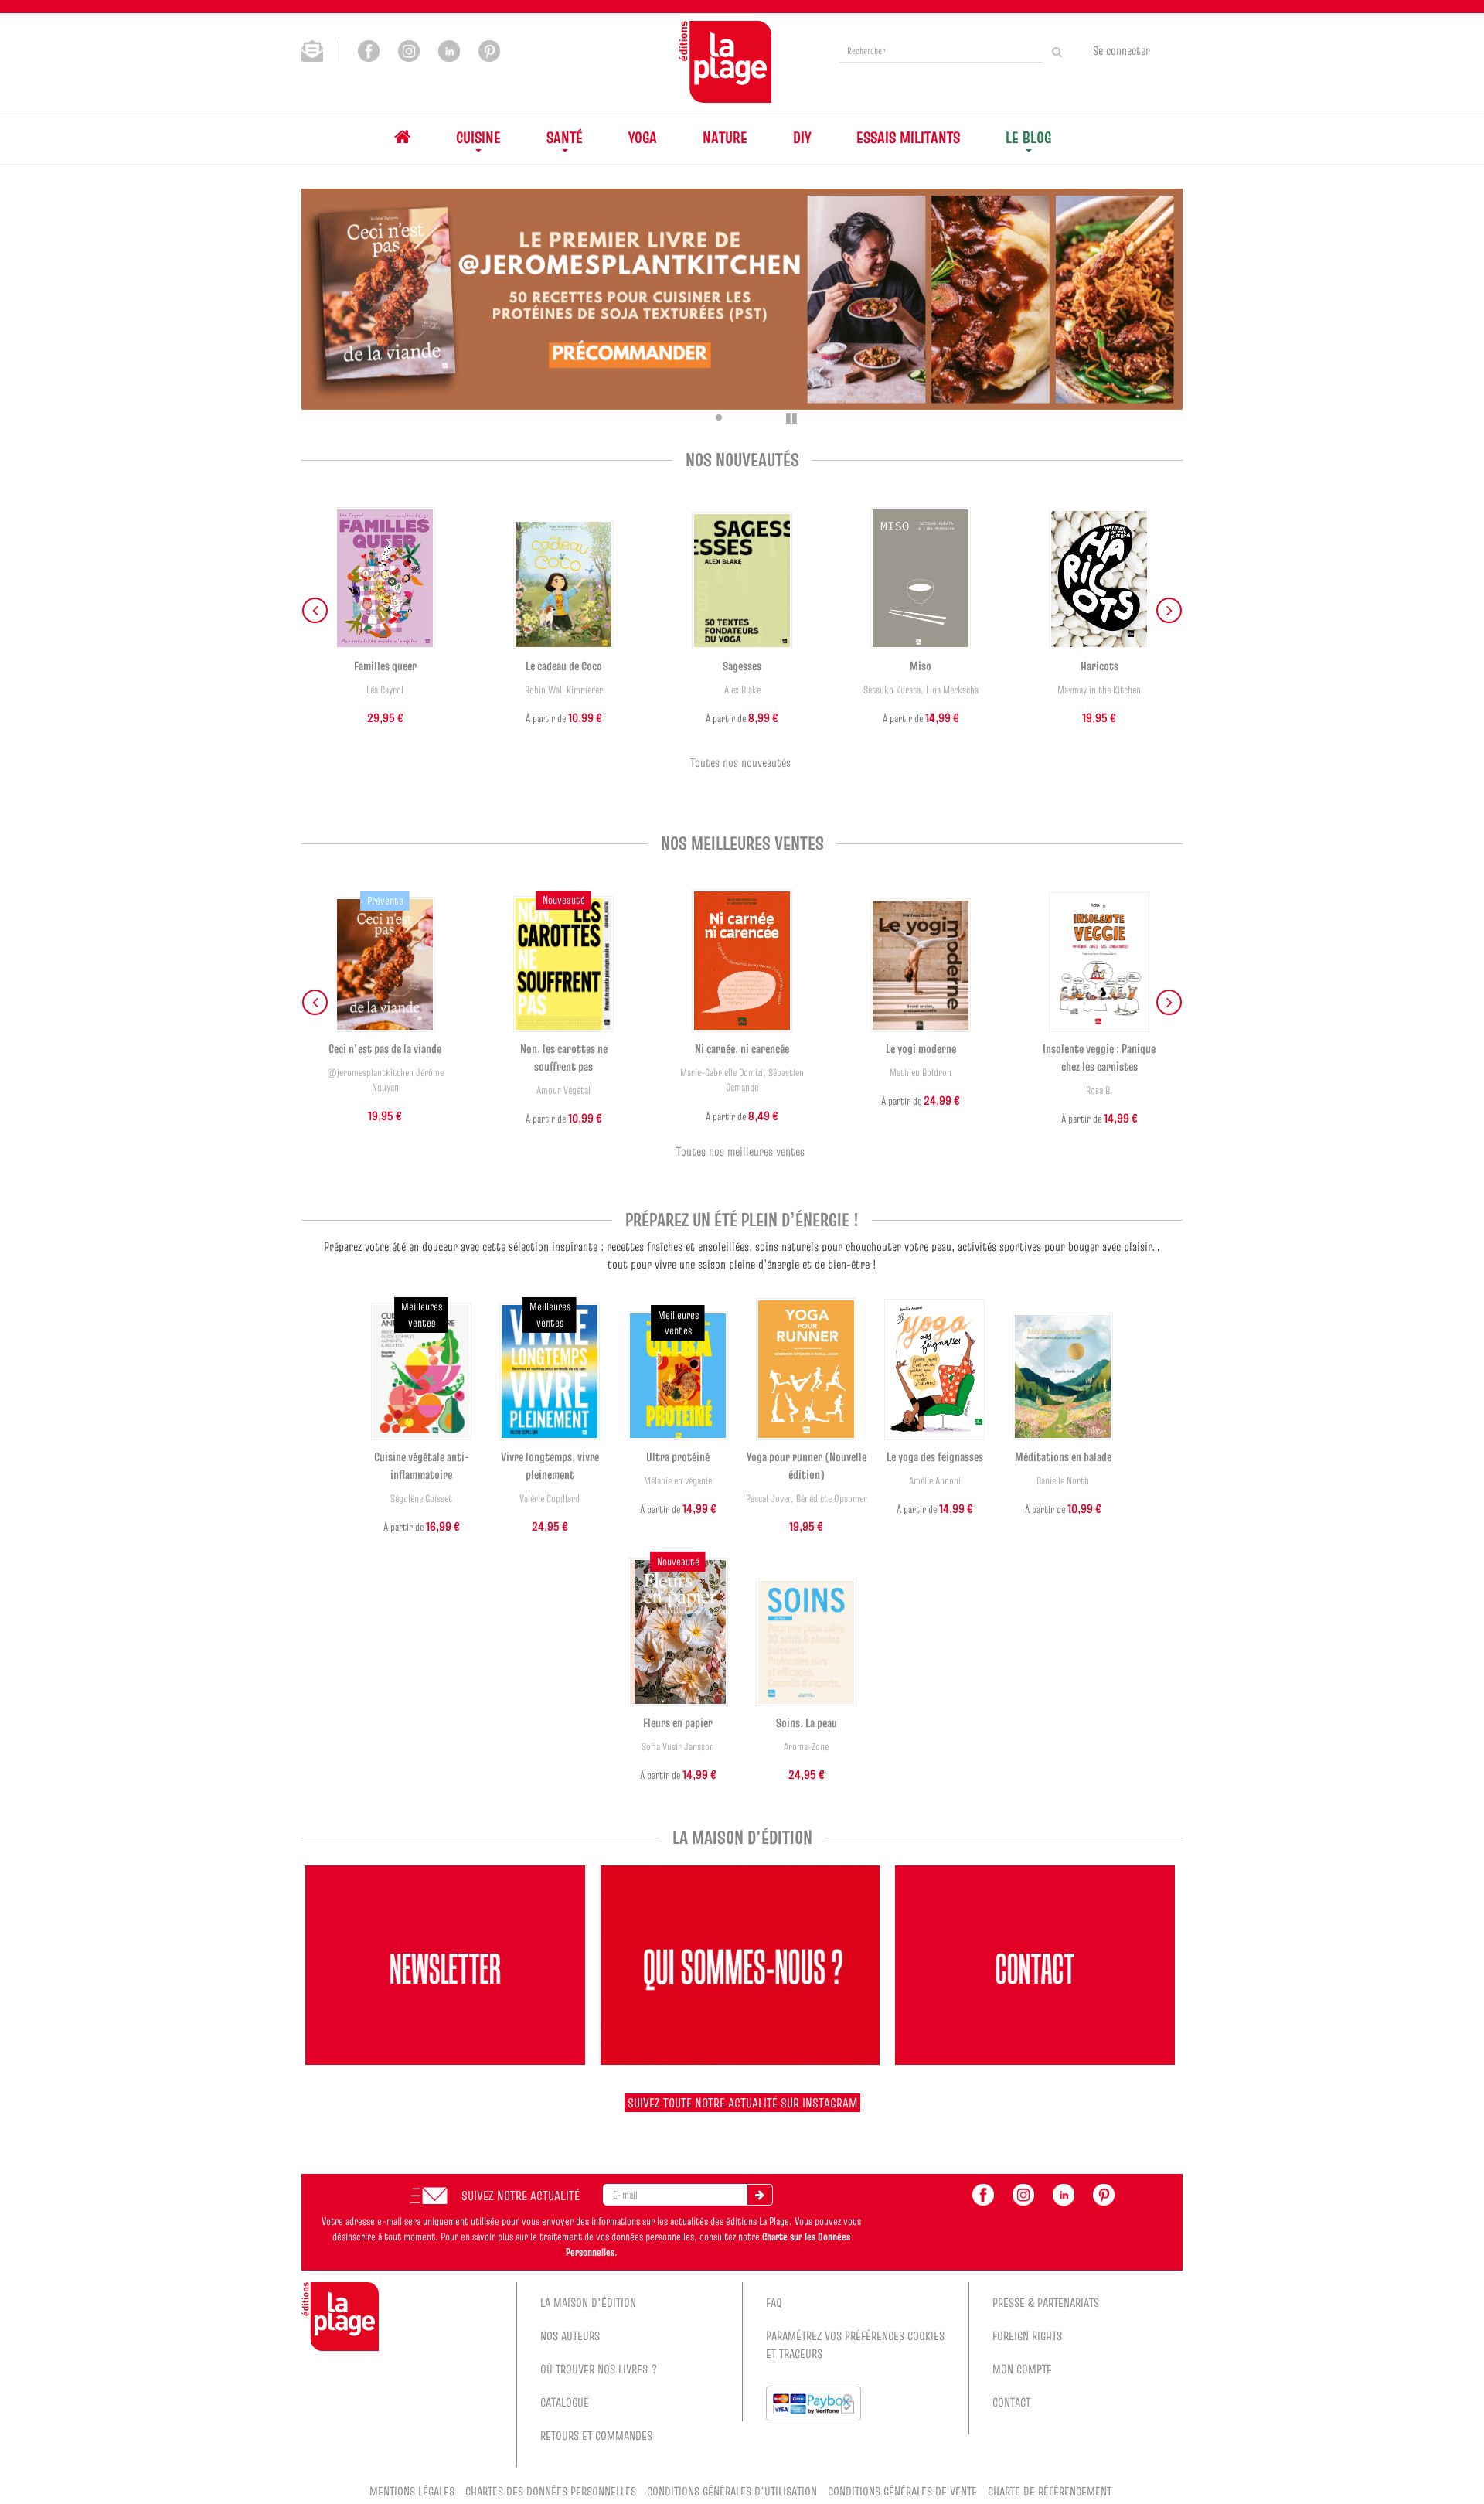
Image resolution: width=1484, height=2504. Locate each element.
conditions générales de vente (902, 2491)
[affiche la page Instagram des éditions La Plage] (1023, 2193)
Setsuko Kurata (892, 690)
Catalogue (565, 2402)
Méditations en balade (1063, 1456)
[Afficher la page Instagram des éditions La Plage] (409, 49)
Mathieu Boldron (921, 1073)
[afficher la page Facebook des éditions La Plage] (983, 2193)
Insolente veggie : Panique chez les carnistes (1099, 1057)
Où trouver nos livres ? (599, 2369)
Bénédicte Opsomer (832, 1499)
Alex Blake (742, 690)
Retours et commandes (596, 2435)
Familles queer (385, 666)
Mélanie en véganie (678, 1481)
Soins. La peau (807, 1722)
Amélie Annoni (935, 1481)
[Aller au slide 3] (740, 417)
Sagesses (742, 666)
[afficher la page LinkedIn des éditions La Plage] (1064, 2193)
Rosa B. (1099, 1090)
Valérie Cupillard (550, 1499)
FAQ (774, 2302)
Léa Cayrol (385, 690)
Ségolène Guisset (421, 1499)
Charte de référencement (1050, 2491)
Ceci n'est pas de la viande (385, 1048)
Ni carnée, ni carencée (742, 1048)
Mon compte (1022, 2369)
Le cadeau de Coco (564, 666)
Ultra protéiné (678, 1456)
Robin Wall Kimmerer (564, 690)
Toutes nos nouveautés (740, 762)
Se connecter (1122, 50)
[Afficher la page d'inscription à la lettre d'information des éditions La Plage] (320, 49)
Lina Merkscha (952, 690)
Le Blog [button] (1028, 137)
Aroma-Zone (806, 1747)
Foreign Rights (1027, 2335)
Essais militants (908, 137)
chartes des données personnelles (551, 2491)
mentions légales (412, 2491)
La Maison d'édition (588, 2302)
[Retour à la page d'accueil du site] (725, 62)
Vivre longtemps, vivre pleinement (550, 1465)
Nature (725, 137)
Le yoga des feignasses (935, 1456)
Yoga (643, 137)
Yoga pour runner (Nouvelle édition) (807, 1465)
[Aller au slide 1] (697, 417)
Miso (921, 666)
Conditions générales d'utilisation (732, 2491)
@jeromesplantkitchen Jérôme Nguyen (385, 1080)
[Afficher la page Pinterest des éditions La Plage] (489, 49)
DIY (802, 137)
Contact (1011, 2402)
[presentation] (315, 610)
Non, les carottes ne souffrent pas (564, 1057)
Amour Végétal (563, 1090)
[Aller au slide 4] (762, 417)
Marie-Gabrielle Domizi (722, 1073)
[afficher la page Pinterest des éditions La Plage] (1104, 2193)
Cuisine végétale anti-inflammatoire (422, 1465)
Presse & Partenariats (1046, 2302)
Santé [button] (565, 137)
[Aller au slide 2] (719, 417)
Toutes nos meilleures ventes (740, 1151)
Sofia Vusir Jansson (678, 1747)
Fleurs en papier (678, 1722)
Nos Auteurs (570, 2335)
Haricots (1099, 666)
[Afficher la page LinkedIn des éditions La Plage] (449, 49)
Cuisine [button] (478, 137)
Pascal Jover (768, 1499)
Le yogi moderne (921, 1048)
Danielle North (1063, 1481)
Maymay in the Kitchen (1099, 690)
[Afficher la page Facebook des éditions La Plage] (369, 49)
